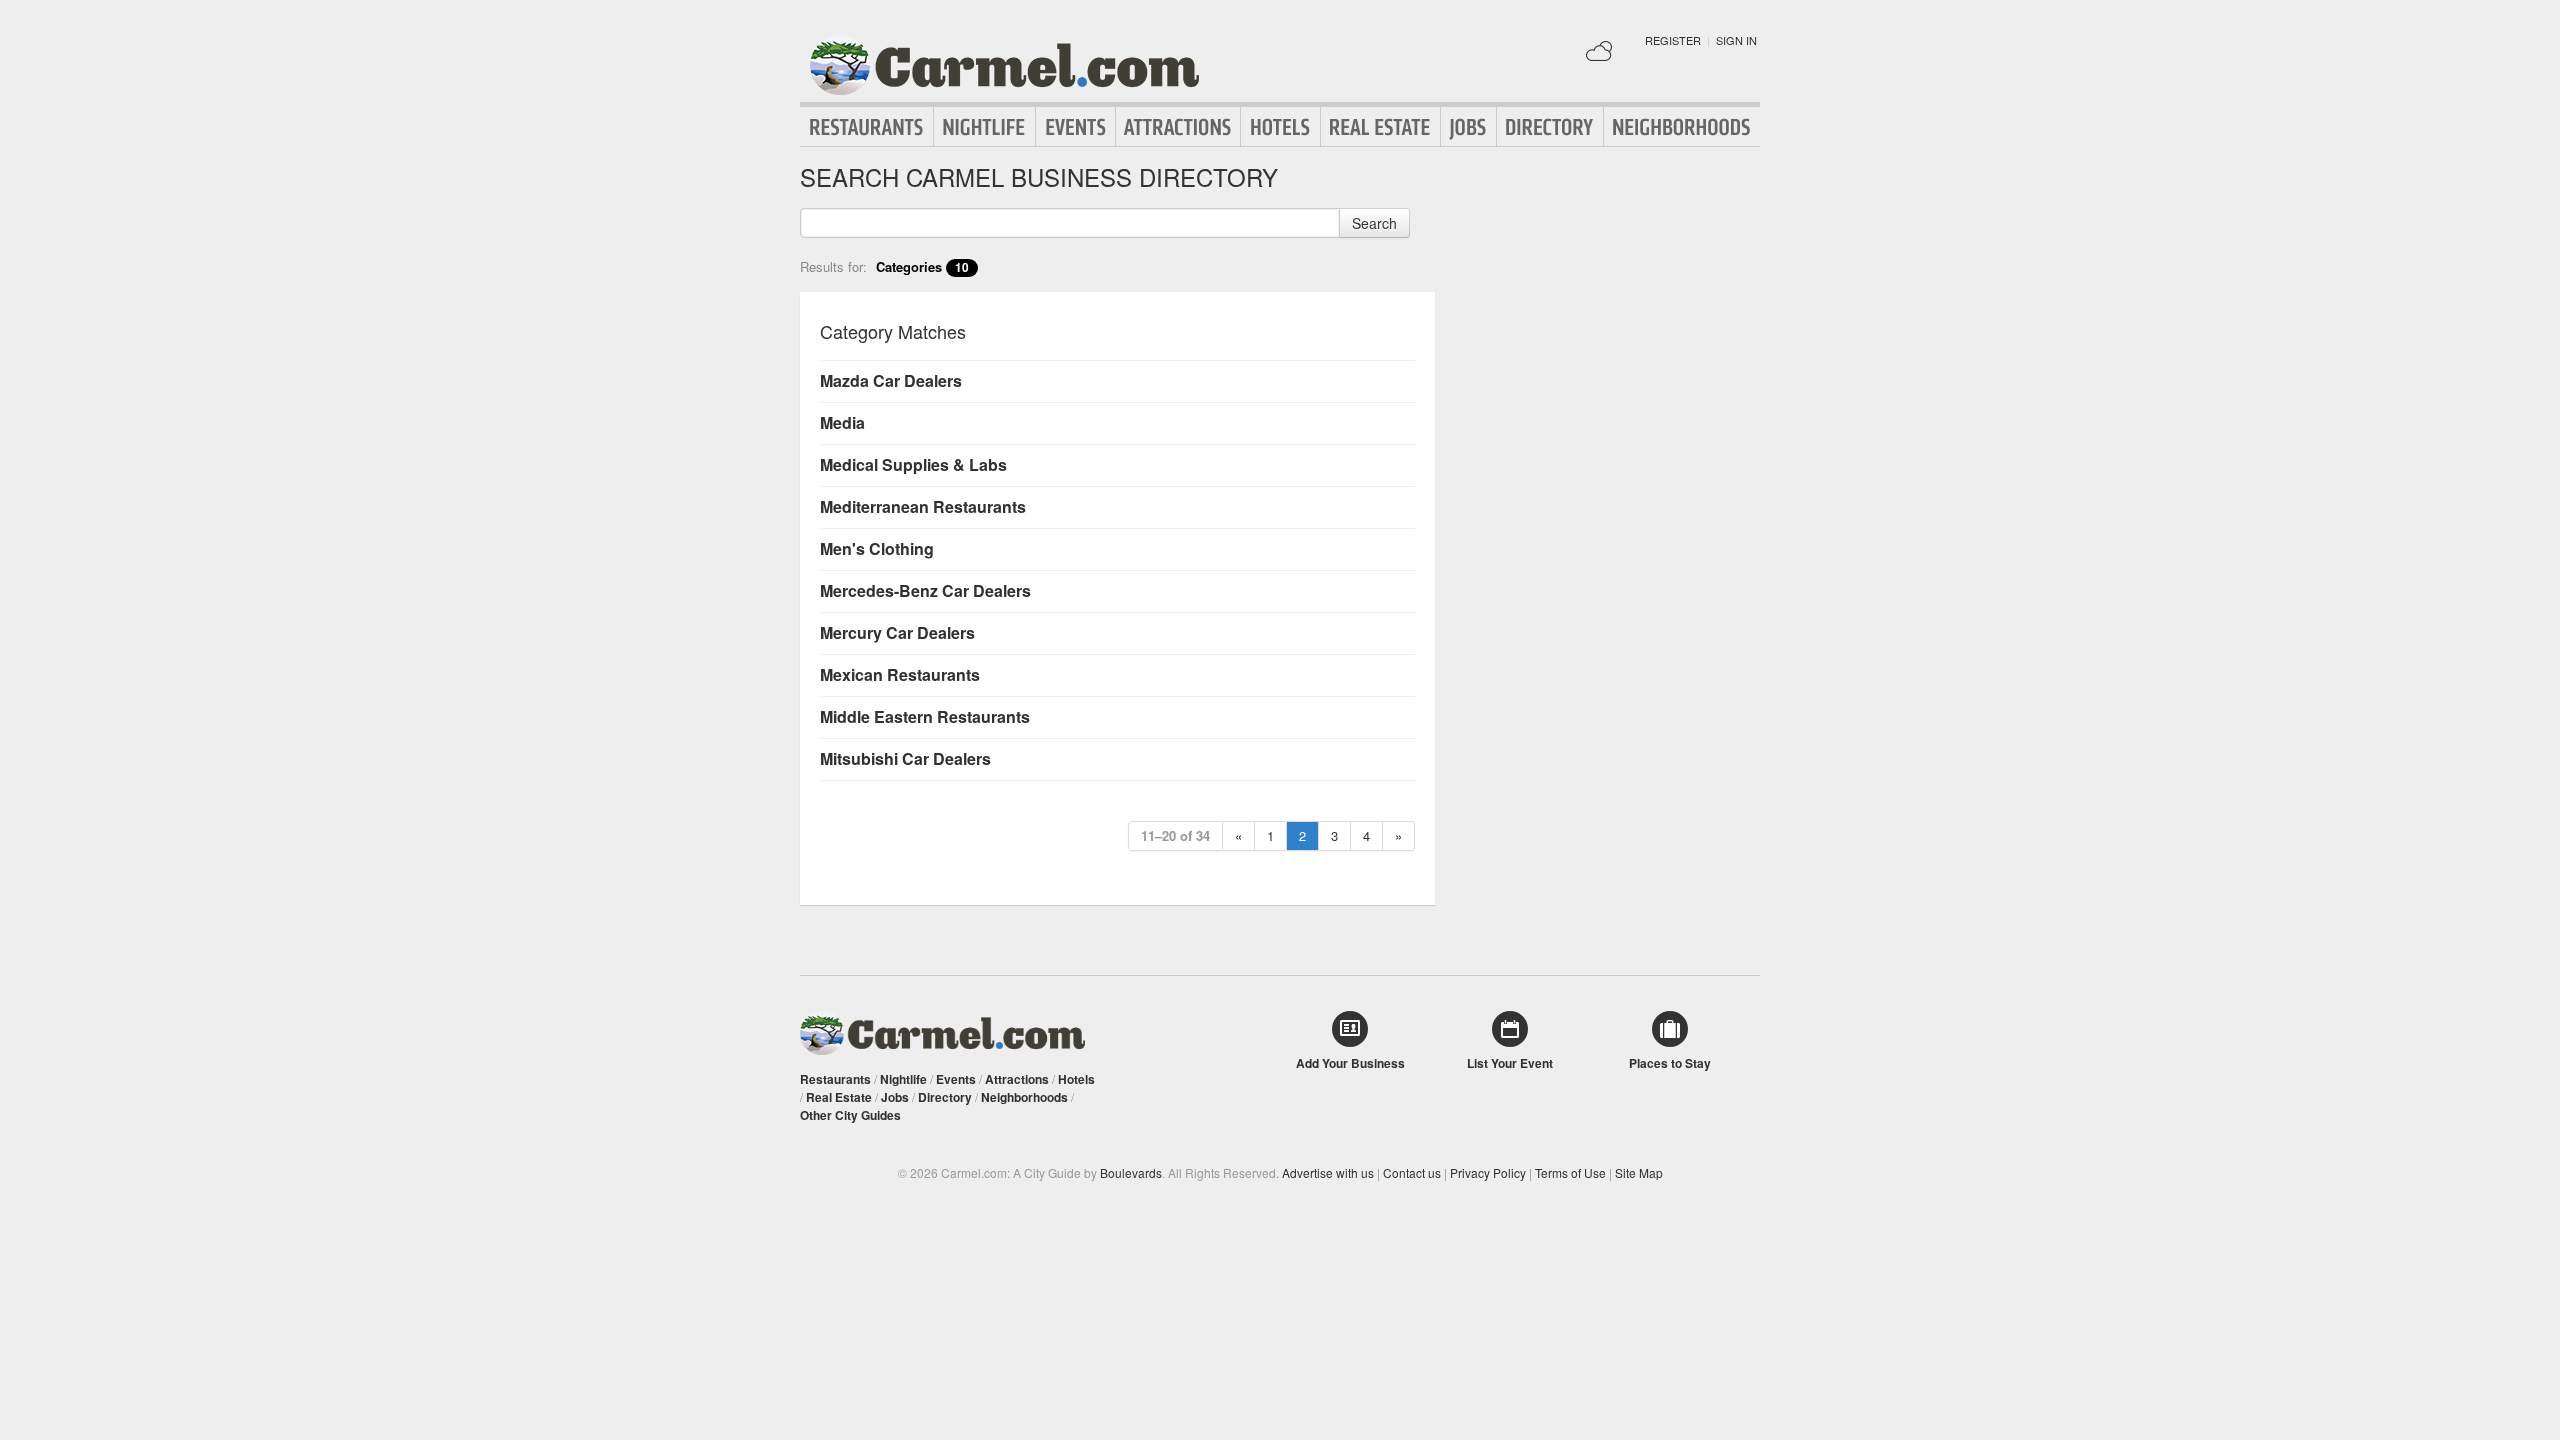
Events (1075, 127)
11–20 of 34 (1175, 835)
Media (842, 422)
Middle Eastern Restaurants (925, 716)
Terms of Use (1570, 1172)
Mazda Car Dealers (891, 380)
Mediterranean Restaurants (923, 506)
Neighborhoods (1682, 127)
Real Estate (1380, 127)
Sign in (1736, 40)
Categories (922, 266)
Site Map (1639, 1172)
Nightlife (984, 127)
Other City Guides (850, 1115)
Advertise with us (1328, 1172)
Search (1374, 223)
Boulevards (1131, 1172)
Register (1673, 40)
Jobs (1468, 127)
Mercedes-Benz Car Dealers (925, 590)
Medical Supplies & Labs (913, 464)
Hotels (1280, 127)
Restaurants (867, 127)
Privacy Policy (1488, 1172)
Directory (1550, 127)
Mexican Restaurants (900, 674)
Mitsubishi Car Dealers (905, 758)
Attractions (1178, 127)
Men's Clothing (877, 548)
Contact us (1412, 1172)
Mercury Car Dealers (897, 632)
